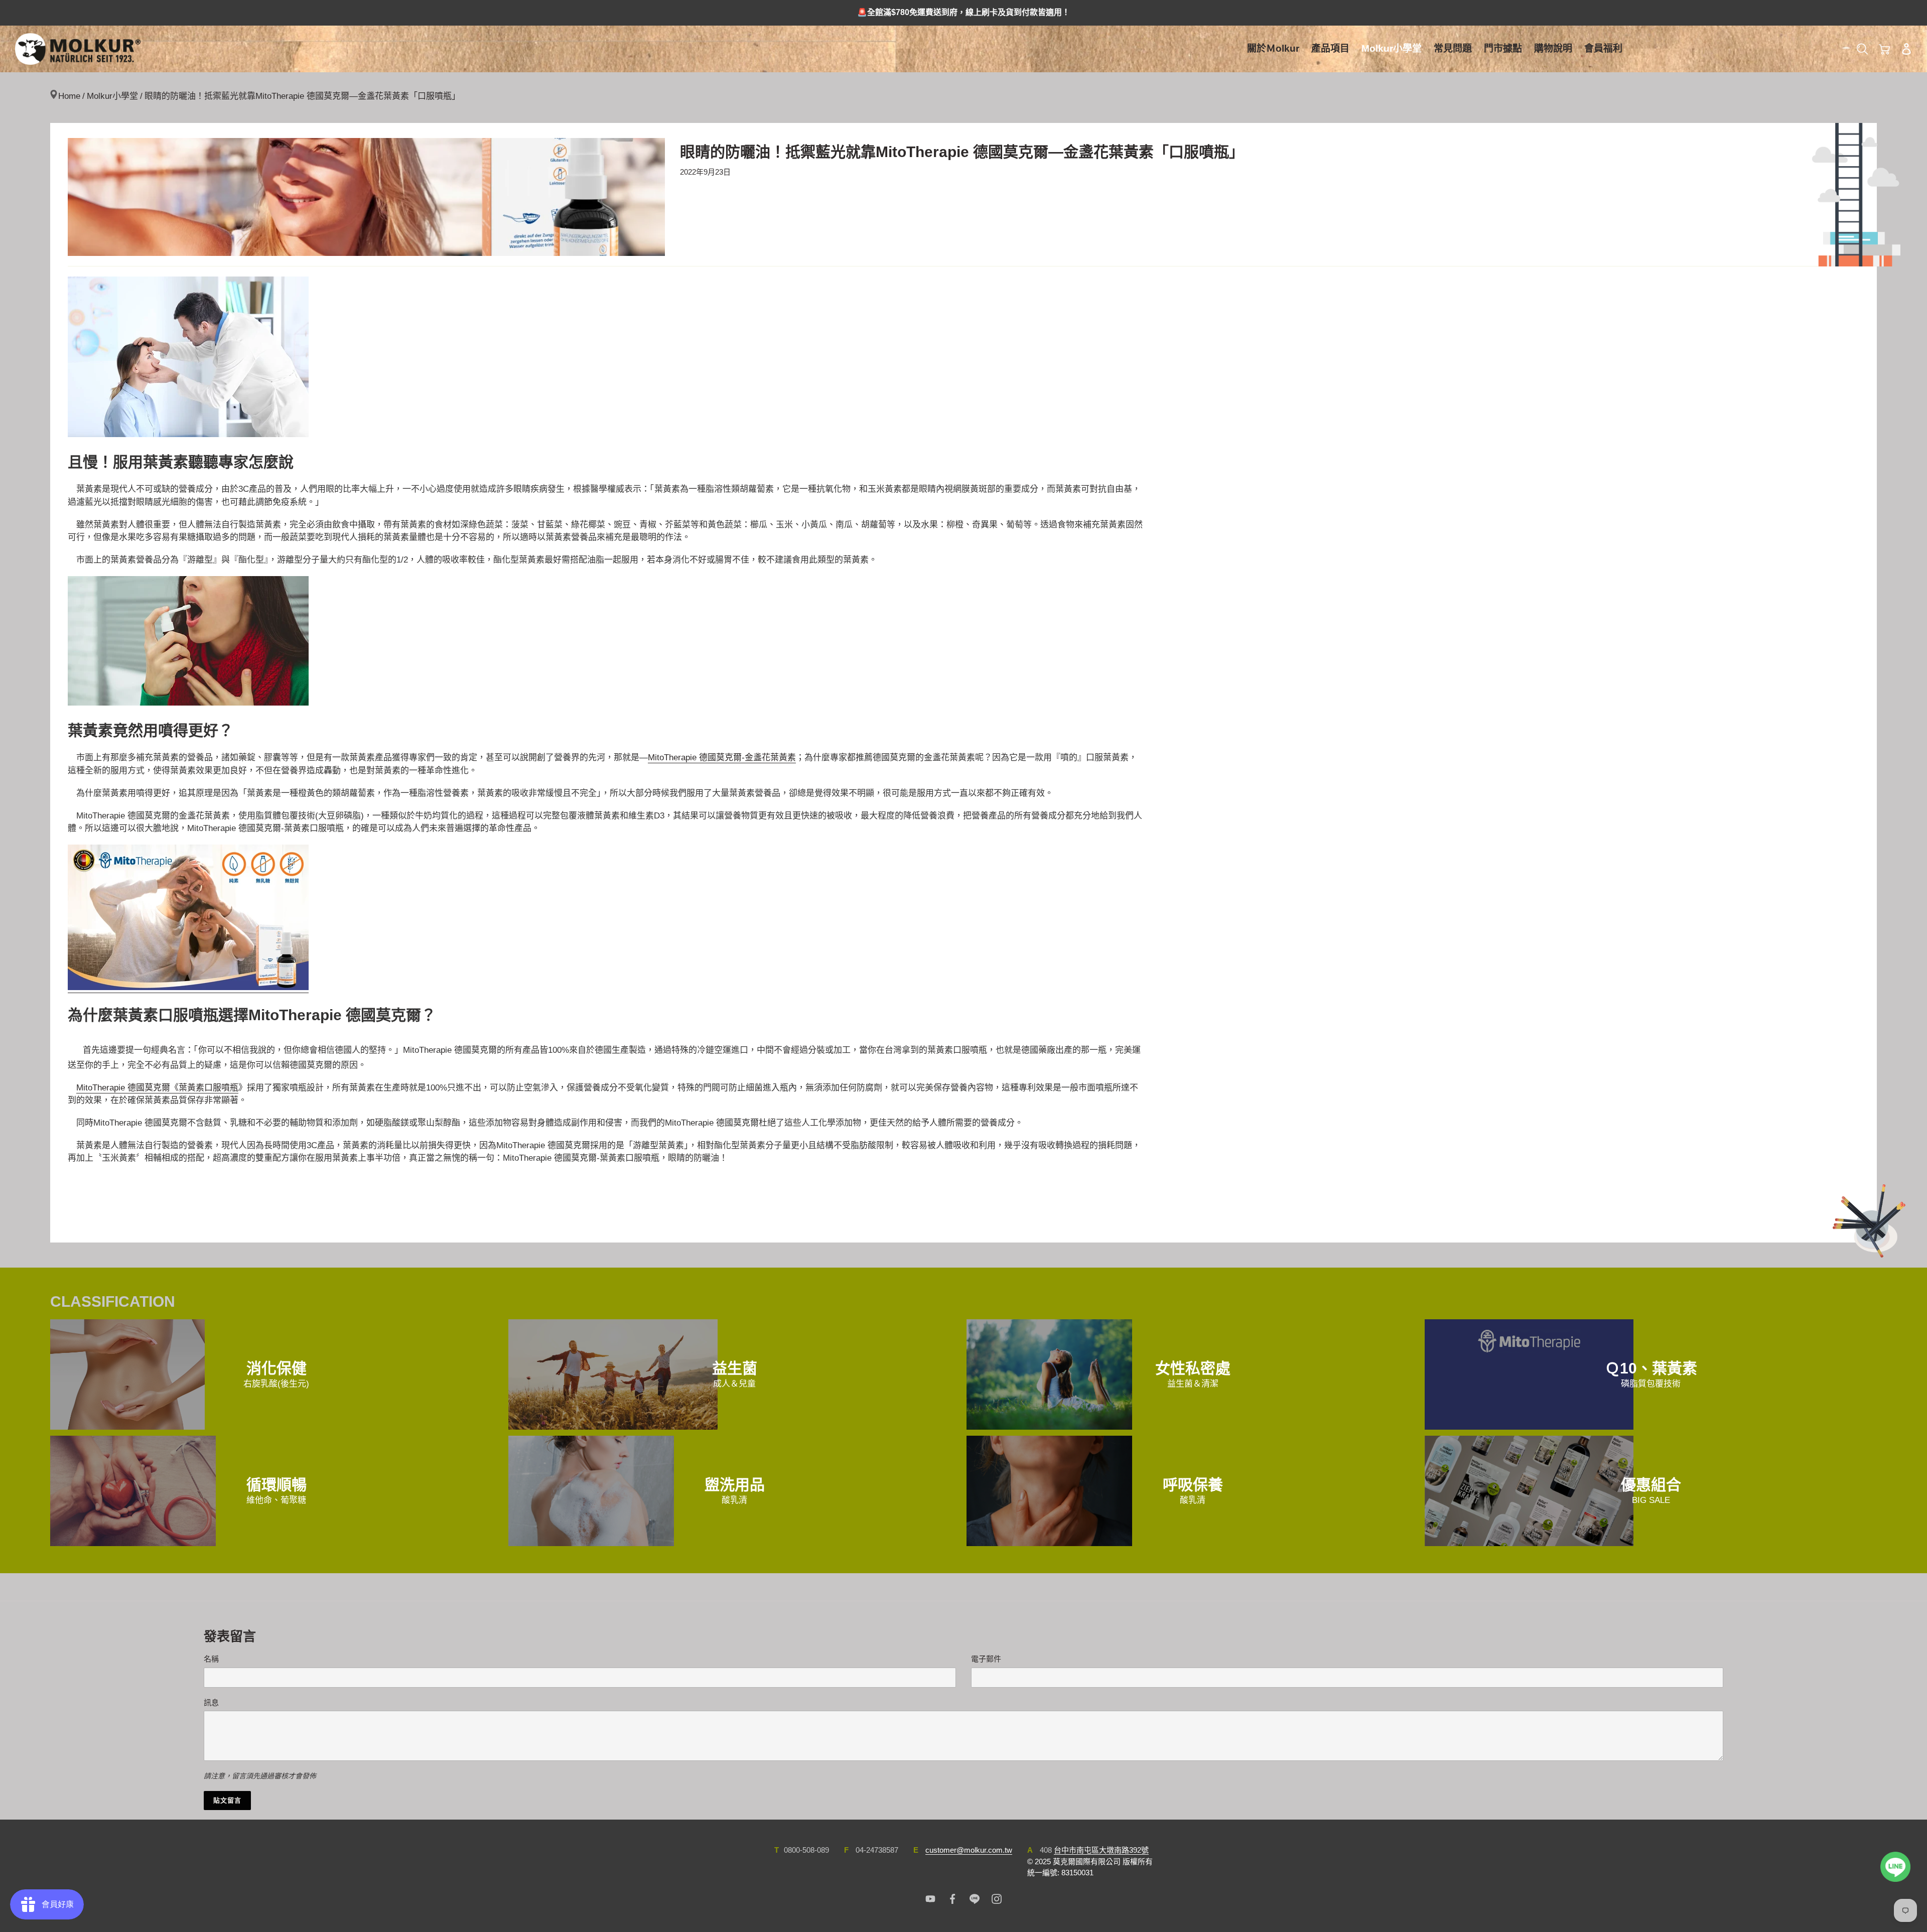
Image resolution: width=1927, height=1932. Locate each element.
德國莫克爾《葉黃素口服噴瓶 (157, 1088)
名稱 (211, 1659)
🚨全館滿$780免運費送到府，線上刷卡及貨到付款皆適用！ (963, 12)
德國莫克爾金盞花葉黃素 (722, 757)
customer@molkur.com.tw (969, 1850)
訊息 (211, 1702)
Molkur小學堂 (112, 96)
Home (69, 96)
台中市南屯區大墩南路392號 (1101, 1850)
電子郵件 (986, 1659)
